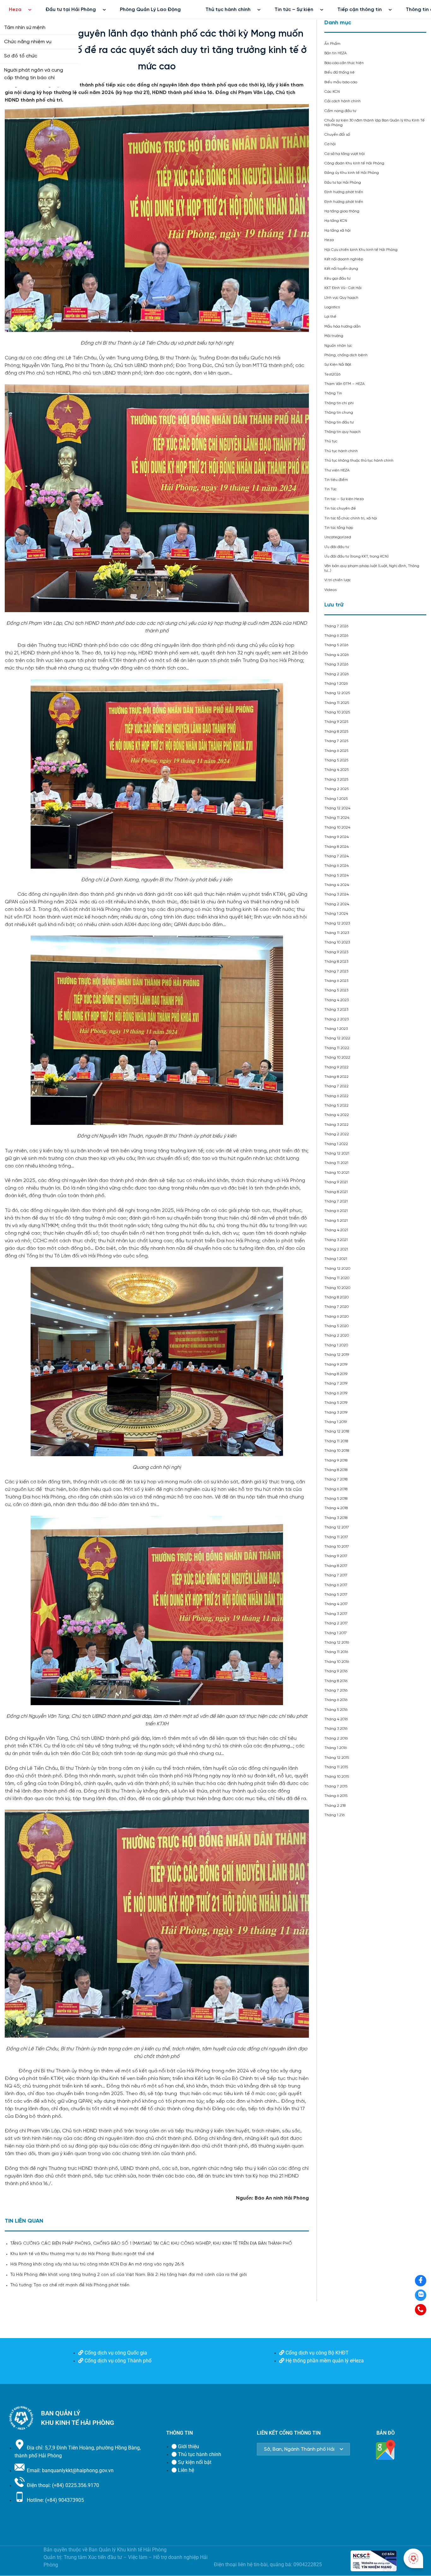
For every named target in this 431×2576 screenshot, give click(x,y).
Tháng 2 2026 (337, 674)
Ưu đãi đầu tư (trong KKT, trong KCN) (357, 556)
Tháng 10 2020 (337, 1288)
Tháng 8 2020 (337, 1297)
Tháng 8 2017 (336, 1566)
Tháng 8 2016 (336, 1681)
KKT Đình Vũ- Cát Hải (343, 288)
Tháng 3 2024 (337, 894)
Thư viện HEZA (337, 470)
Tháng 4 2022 (337, 1115)
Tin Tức (331, 489)
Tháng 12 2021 (337, 1153)
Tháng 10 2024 (337, 827)
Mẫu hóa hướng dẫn (342, 326)
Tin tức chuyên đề (340, 508)
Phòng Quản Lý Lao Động (150, 10)
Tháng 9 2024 (337, 837)
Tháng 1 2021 (336, 1259)
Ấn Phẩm (332, 44)
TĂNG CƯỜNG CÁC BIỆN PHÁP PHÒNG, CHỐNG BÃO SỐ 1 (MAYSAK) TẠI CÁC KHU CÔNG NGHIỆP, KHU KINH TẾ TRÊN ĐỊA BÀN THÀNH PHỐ (152, 2244)
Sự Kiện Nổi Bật (338, 365)
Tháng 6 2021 (336, 1211)
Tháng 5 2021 (336, 1221)
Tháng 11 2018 (336, 1441)
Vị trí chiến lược (338, 580)
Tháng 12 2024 (337, 808)
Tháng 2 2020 (337, 1335)
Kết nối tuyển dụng (341, 269)
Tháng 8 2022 (337, 1077)
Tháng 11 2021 (336, 1163)
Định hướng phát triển (344, 192)
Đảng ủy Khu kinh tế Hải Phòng (352, 173)
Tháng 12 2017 (337, 1527)
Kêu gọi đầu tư (337, 278)
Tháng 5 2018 (336, 1499)
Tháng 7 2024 (337, 856)
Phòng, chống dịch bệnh (346, 355)
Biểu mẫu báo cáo (341, 82)
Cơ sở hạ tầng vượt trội (345, 154)
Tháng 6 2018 (336, 1489)
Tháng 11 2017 (336, 1537)
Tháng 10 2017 (337, 1547)
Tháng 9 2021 (336, 1182)
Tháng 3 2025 (336, 780)
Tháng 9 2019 (336, 1365)
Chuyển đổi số (337, 135)
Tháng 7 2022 (337, 1086)
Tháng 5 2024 (337, 875)
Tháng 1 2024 (336, 914)
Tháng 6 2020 (337, 1317)
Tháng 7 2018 (336, 1479)
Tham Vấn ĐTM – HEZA (345, 384)
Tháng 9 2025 (336, 722)
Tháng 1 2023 (336, 1029)
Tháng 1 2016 (336, 1748)
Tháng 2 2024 (337, 904)
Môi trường (334, 336)
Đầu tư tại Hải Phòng (71, 10)
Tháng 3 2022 (337, 1125)
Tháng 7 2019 (336, 1383)
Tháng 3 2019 (336, 1412)
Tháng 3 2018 (336, 1518)
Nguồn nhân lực (338, 346)
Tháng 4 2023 (337, 1000)
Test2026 (332, 374)
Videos (331, 590)
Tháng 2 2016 (336, 1738)
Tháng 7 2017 (336, 1575)
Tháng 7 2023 (336, 971)
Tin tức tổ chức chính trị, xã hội (351, 518)
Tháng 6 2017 (336, 1585)
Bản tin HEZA (336, 53)
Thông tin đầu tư (339, 422)
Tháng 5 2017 (336, 1595)
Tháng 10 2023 (337, 942)
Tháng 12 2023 (337, 923)
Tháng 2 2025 (337, 789)
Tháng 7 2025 (336, 741)
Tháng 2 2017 (336, 1623)
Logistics (332, 307)
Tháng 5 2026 (336, 645)
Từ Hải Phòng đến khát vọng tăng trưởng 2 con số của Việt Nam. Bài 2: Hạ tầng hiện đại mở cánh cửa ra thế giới (129, 2275)
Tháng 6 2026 (336, 636)
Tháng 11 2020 (337, 1278)
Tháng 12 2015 (337, 1758)
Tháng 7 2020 (337, 1307)
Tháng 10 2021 (337, 1173)
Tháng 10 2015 (337, 1777)
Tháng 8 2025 (336, 732)
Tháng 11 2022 (337, 1048)
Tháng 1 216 (334, 1815)
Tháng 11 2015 (336, 1767)
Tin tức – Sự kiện (294, 10)
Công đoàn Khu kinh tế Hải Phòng (354, 163)
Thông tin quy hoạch (342, 432)
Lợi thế (330, 317)
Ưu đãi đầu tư (337, 547)
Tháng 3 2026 (336, 664)
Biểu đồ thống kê (339, 72)
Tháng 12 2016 (337, 1642)
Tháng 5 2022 (337, 1105)
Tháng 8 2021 (336, 1192)
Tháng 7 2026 (336, 626)
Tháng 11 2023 (337, 933)
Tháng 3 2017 (336, 1614)
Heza (15, 10)
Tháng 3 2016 (336, 1729)
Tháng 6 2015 (336, 1796)
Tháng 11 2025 (337, 703)
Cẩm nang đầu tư (340, 111)
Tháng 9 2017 (336, 1556)
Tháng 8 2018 (336, 1470)
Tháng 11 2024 (337, 818)
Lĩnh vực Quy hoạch (341, 298)
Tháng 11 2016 (336, 1652)
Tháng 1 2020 (336, 1345)
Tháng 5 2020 (337, 1326)
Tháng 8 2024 (337, 847)
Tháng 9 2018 (336, 1460)
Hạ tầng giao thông (342, 211)
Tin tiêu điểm (336, 480)
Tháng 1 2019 (336, 1422)
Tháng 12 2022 (337, 1038)
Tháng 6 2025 (336, 751)
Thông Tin (333, 393)
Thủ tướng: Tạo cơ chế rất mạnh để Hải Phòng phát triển (70, 2285)
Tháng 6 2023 (336, 981)
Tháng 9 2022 (337, 1067)
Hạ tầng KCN (336, 221)
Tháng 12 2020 (337, 1269)
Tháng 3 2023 (336, 1010)
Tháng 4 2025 (337, 770)
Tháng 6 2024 (337, 866)
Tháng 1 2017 (336, 1633)
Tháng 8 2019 (336, 1374)
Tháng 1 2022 (336, 1144)
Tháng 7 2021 (336, 1201)
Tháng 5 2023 (336, 990)
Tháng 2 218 (335, 1806)
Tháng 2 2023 (337, 1019)
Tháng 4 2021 (336, 1230)
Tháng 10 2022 (337, 1058)
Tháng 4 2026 (337, 655)
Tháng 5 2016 (336, 1710)
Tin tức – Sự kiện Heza (344, 499)
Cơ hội (330, 144)
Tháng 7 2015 (336, 1786)
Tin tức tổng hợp (339, 528)
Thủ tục (331, 441)
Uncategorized (338, 537)
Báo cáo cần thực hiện (344, 63)
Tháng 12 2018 (337, 1431)
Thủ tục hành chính (228, 10)
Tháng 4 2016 (336, 1719)
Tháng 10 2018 (337, 1451)
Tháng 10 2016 (337, 1662)
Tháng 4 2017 (336, 1604)
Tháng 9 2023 (336, 952)
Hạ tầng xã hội (337, 230)
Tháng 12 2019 (337, 1355)
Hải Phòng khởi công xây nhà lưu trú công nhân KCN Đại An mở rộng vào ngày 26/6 (97, 2264)
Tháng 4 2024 (337, 885)
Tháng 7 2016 (336, 1690)
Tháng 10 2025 (337, 712)
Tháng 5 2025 (336, 760)
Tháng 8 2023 (336, 962)
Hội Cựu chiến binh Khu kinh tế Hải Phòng (361, 250)
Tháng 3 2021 (336, 1240)
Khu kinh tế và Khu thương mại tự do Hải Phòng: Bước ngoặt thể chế (82, 2254)
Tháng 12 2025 (337, 693)
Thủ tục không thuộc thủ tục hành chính (359, 461)
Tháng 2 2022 (337, 1134)
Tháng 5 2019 (336, 1403)
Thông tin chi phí (339, 403)
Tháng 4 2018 (336, 1508)
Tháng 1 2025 (336, 799)
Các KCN (332, 92)
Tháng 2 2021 (336, 1249)
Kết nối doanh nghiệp (344, 259)
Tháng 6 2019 (336, 1393)
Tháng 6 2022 (337, 1096)
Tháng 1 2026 (336, 684)
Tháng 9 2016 (336, 1671)
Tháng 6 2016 (336, 1700)
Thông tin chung (339, 413)
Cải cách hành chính (342, 101)
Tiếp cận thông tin (360, 10)
